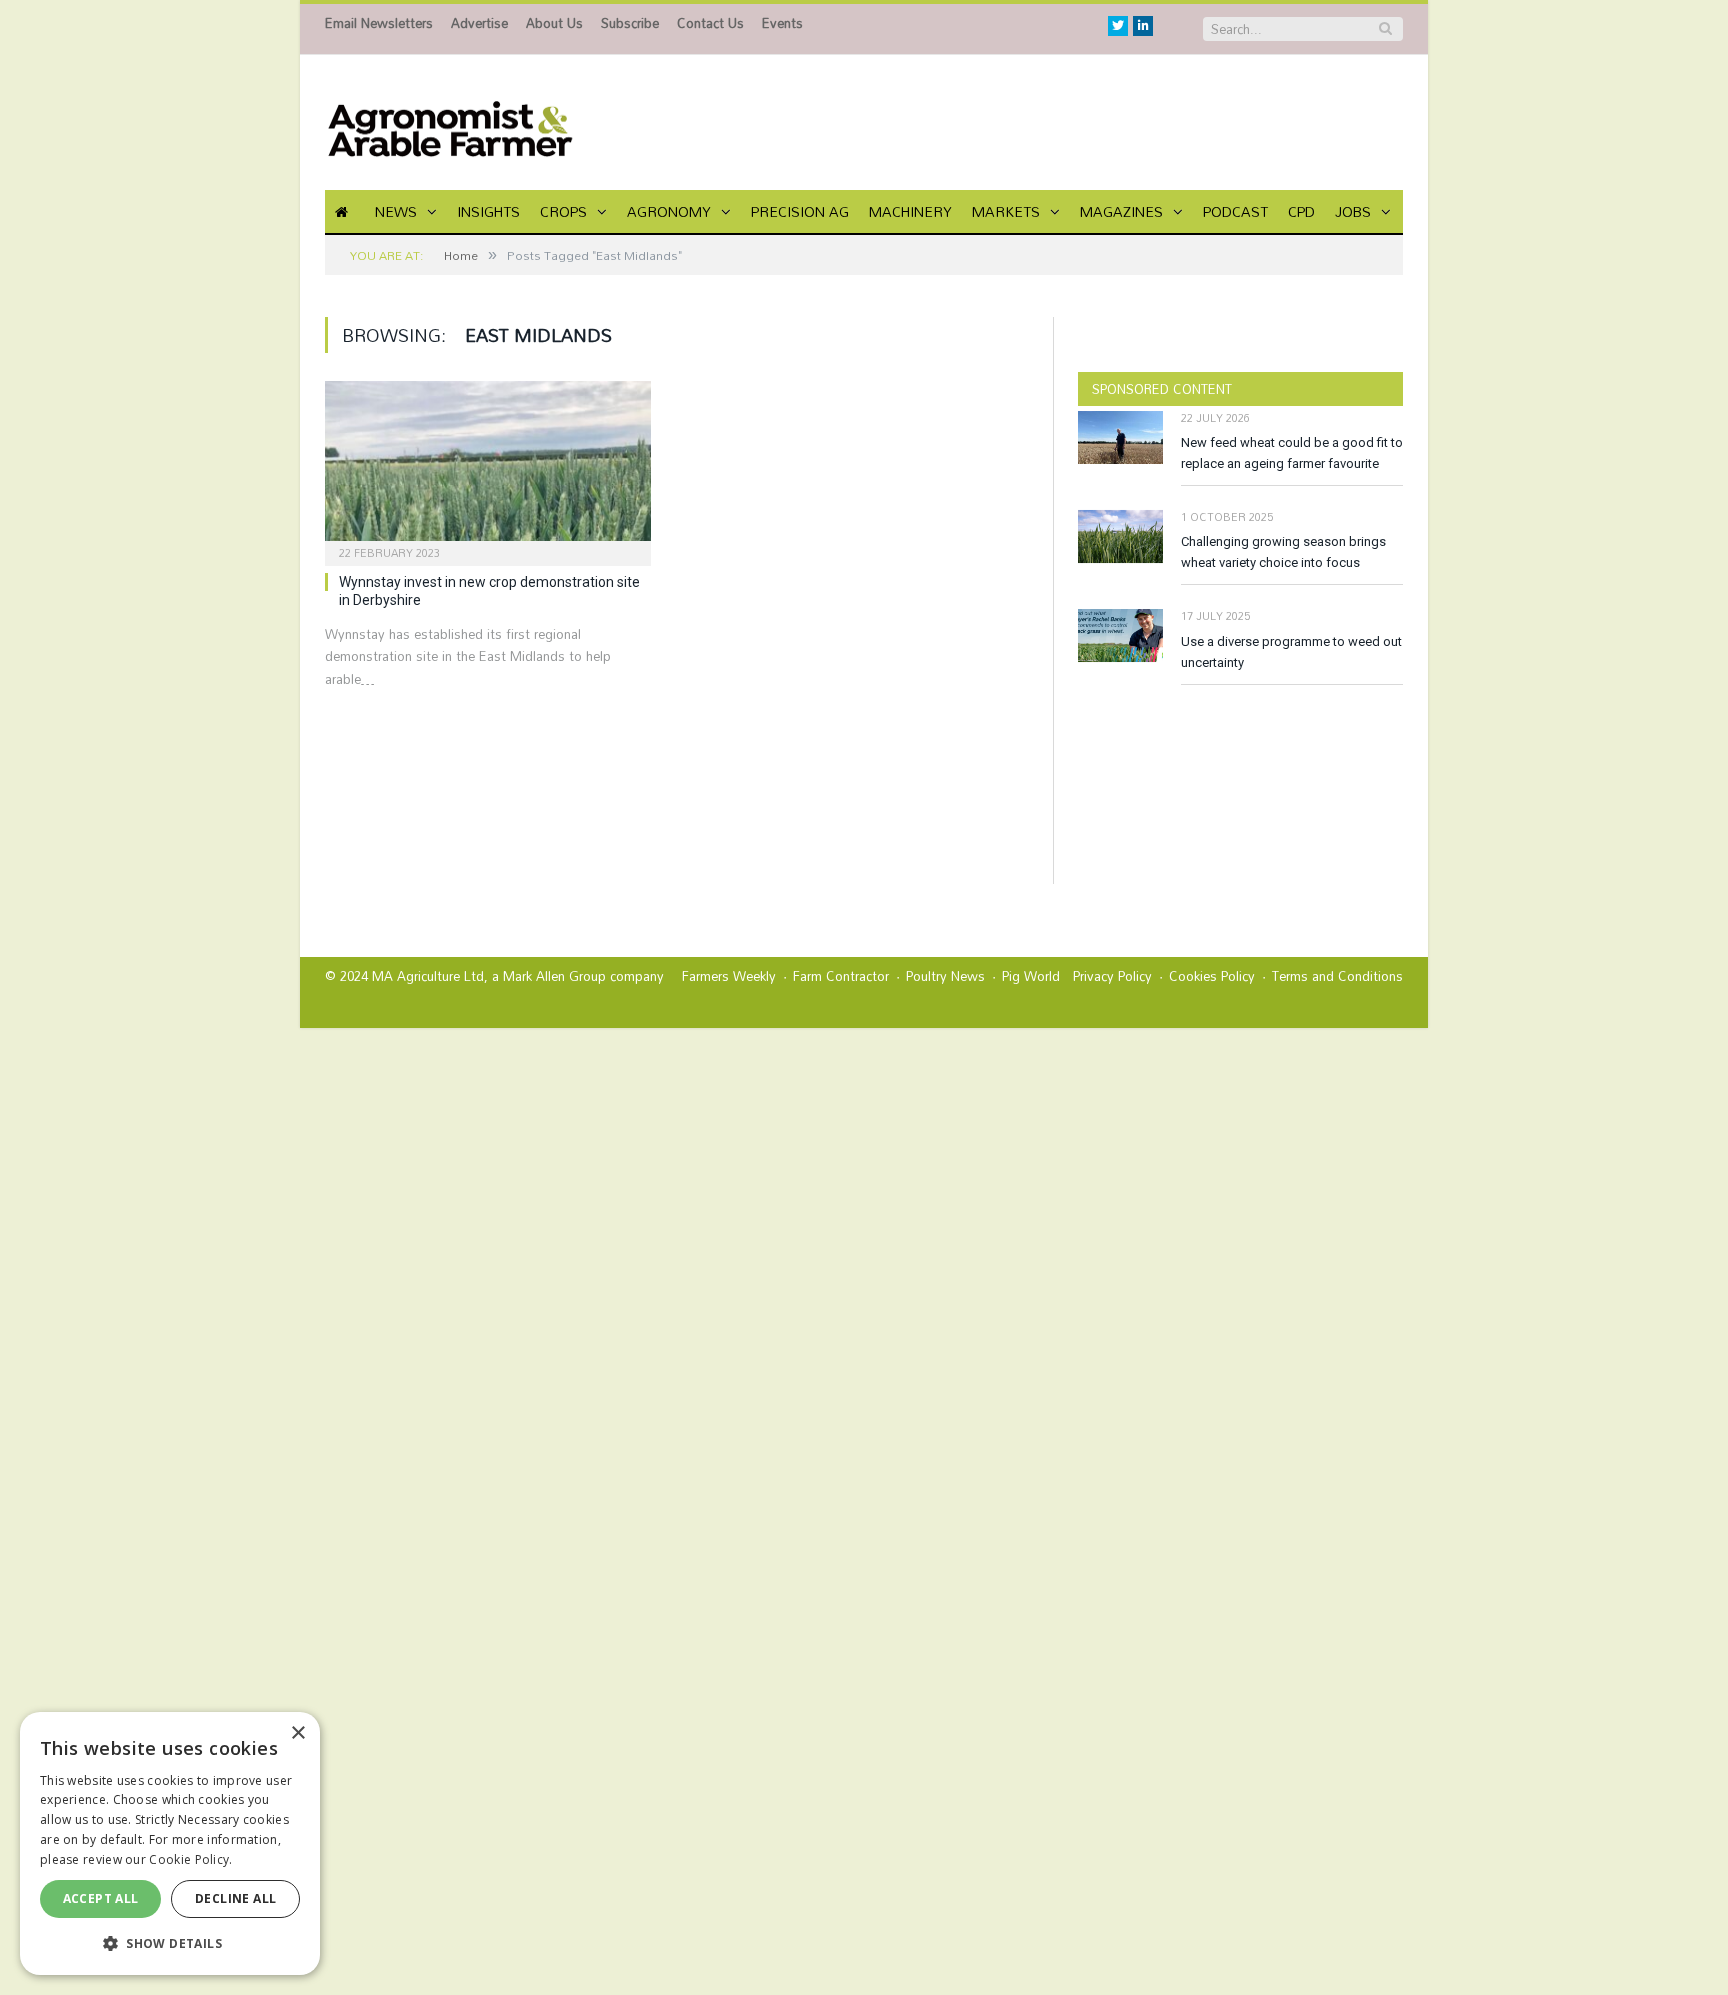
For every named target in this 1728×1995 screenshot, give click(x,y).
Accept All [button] (101, 1898)
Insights (488, 211)
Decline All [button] (235, 1898)
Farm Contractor (841, 976)
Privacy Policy (1112, 976)
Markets (1006, 211)
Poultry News (945, 976)
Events (782, 23)
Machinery (910, 211)
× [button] (297, 1733)
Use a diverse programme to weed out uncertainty (1291, 652)
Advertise (479, 23)
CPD (1301, 211)
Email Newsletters (379, 23)
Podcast (1235, 211)
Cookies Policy (1212, 976)
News (396, 211)
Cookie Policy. (190, 1859)
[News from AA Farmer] (450, 122)
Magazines (1121, 211)
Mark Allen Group (554, 976)
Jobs (1353, 211)
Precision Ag (800, 211)
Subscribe (630, 23)
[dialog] (170, 1843)
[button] (170, 1943)
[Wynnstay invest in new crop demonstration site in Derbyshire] (488, 467)
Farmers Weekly (729, 976)
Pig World (1031, 976)
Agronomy (669, 211)
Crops (563, 211)
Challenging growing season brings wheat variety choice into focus (1283, 552)
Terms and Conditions (1337, 976)
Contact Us (710, 23)
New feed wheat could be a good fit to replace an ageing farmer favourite (1292, 453)
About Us (554, 23)
